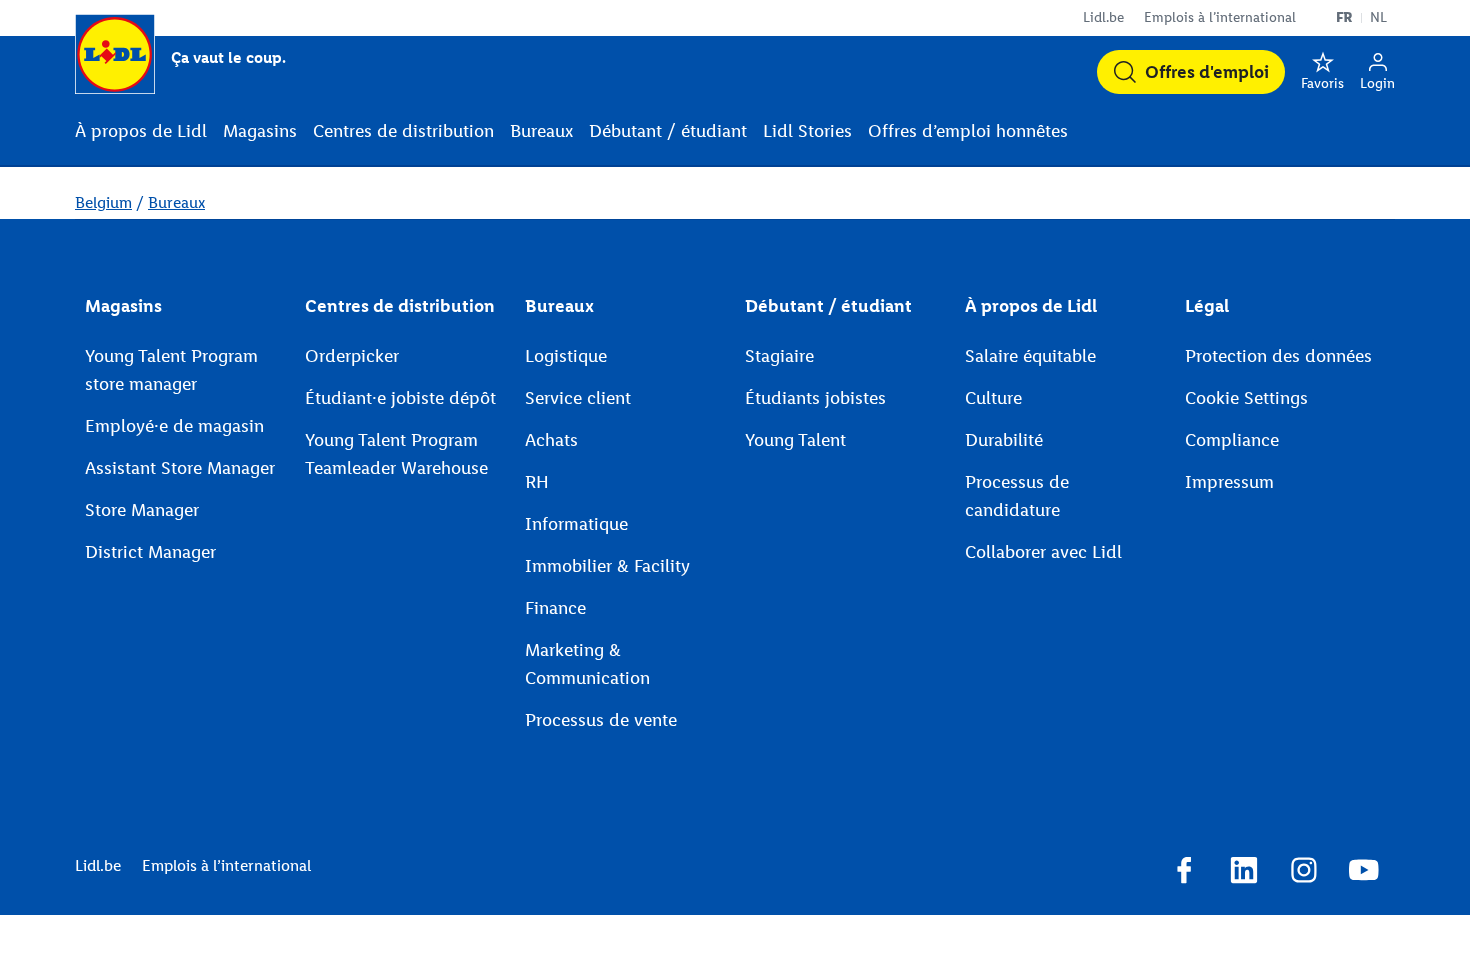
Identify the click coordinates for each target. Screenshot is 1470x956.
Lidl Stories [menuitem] (807, 131)
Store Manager (142, 510)
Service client (578, 398)
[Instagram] (1304, 873)
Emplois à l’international (1220, 17)
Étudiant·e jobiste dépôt (400, 398)
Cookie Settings (1246, 398)
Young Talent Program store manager (171, 370)
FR (1344, 17)
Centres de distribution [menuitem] (403, 131)
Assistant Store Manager (180, 468)
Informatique (576, 524)
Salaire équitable (1030, 356)
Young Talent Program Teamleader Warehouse (396, 454)
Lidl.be (1103, 17)
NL (1378, 17)
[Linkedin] (1244, 873)
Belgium (103, 202)
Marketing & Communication (587, 664)
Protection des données (1278, 356)
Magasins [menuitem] (260, 131)
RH (537, 482)
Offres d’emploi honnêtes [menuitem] (968, 131)
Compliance (1232, 440)
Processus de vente (601, 720)
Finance (555, 608)
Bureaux (176, 202)
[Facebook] (1184, 873)
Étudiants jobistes (815, 398)
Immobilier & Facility (607, 566)
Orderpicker (352, 356)
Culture (993, 398)
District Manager (150, 552)
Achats (551, 440)
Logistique (566, 356)
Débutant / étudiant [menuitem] (668, 131)
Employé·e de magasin (174, 426)
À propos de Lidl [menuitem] (141, 131)
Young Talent (795, 440)
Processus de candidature (1017, 496)
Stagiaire (779, 356)
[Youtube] (1364, 873)
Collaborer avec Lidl (1043, 552)
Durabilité (1004, 440)
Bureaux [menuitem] (541, 131)
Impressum (1229, 482)
